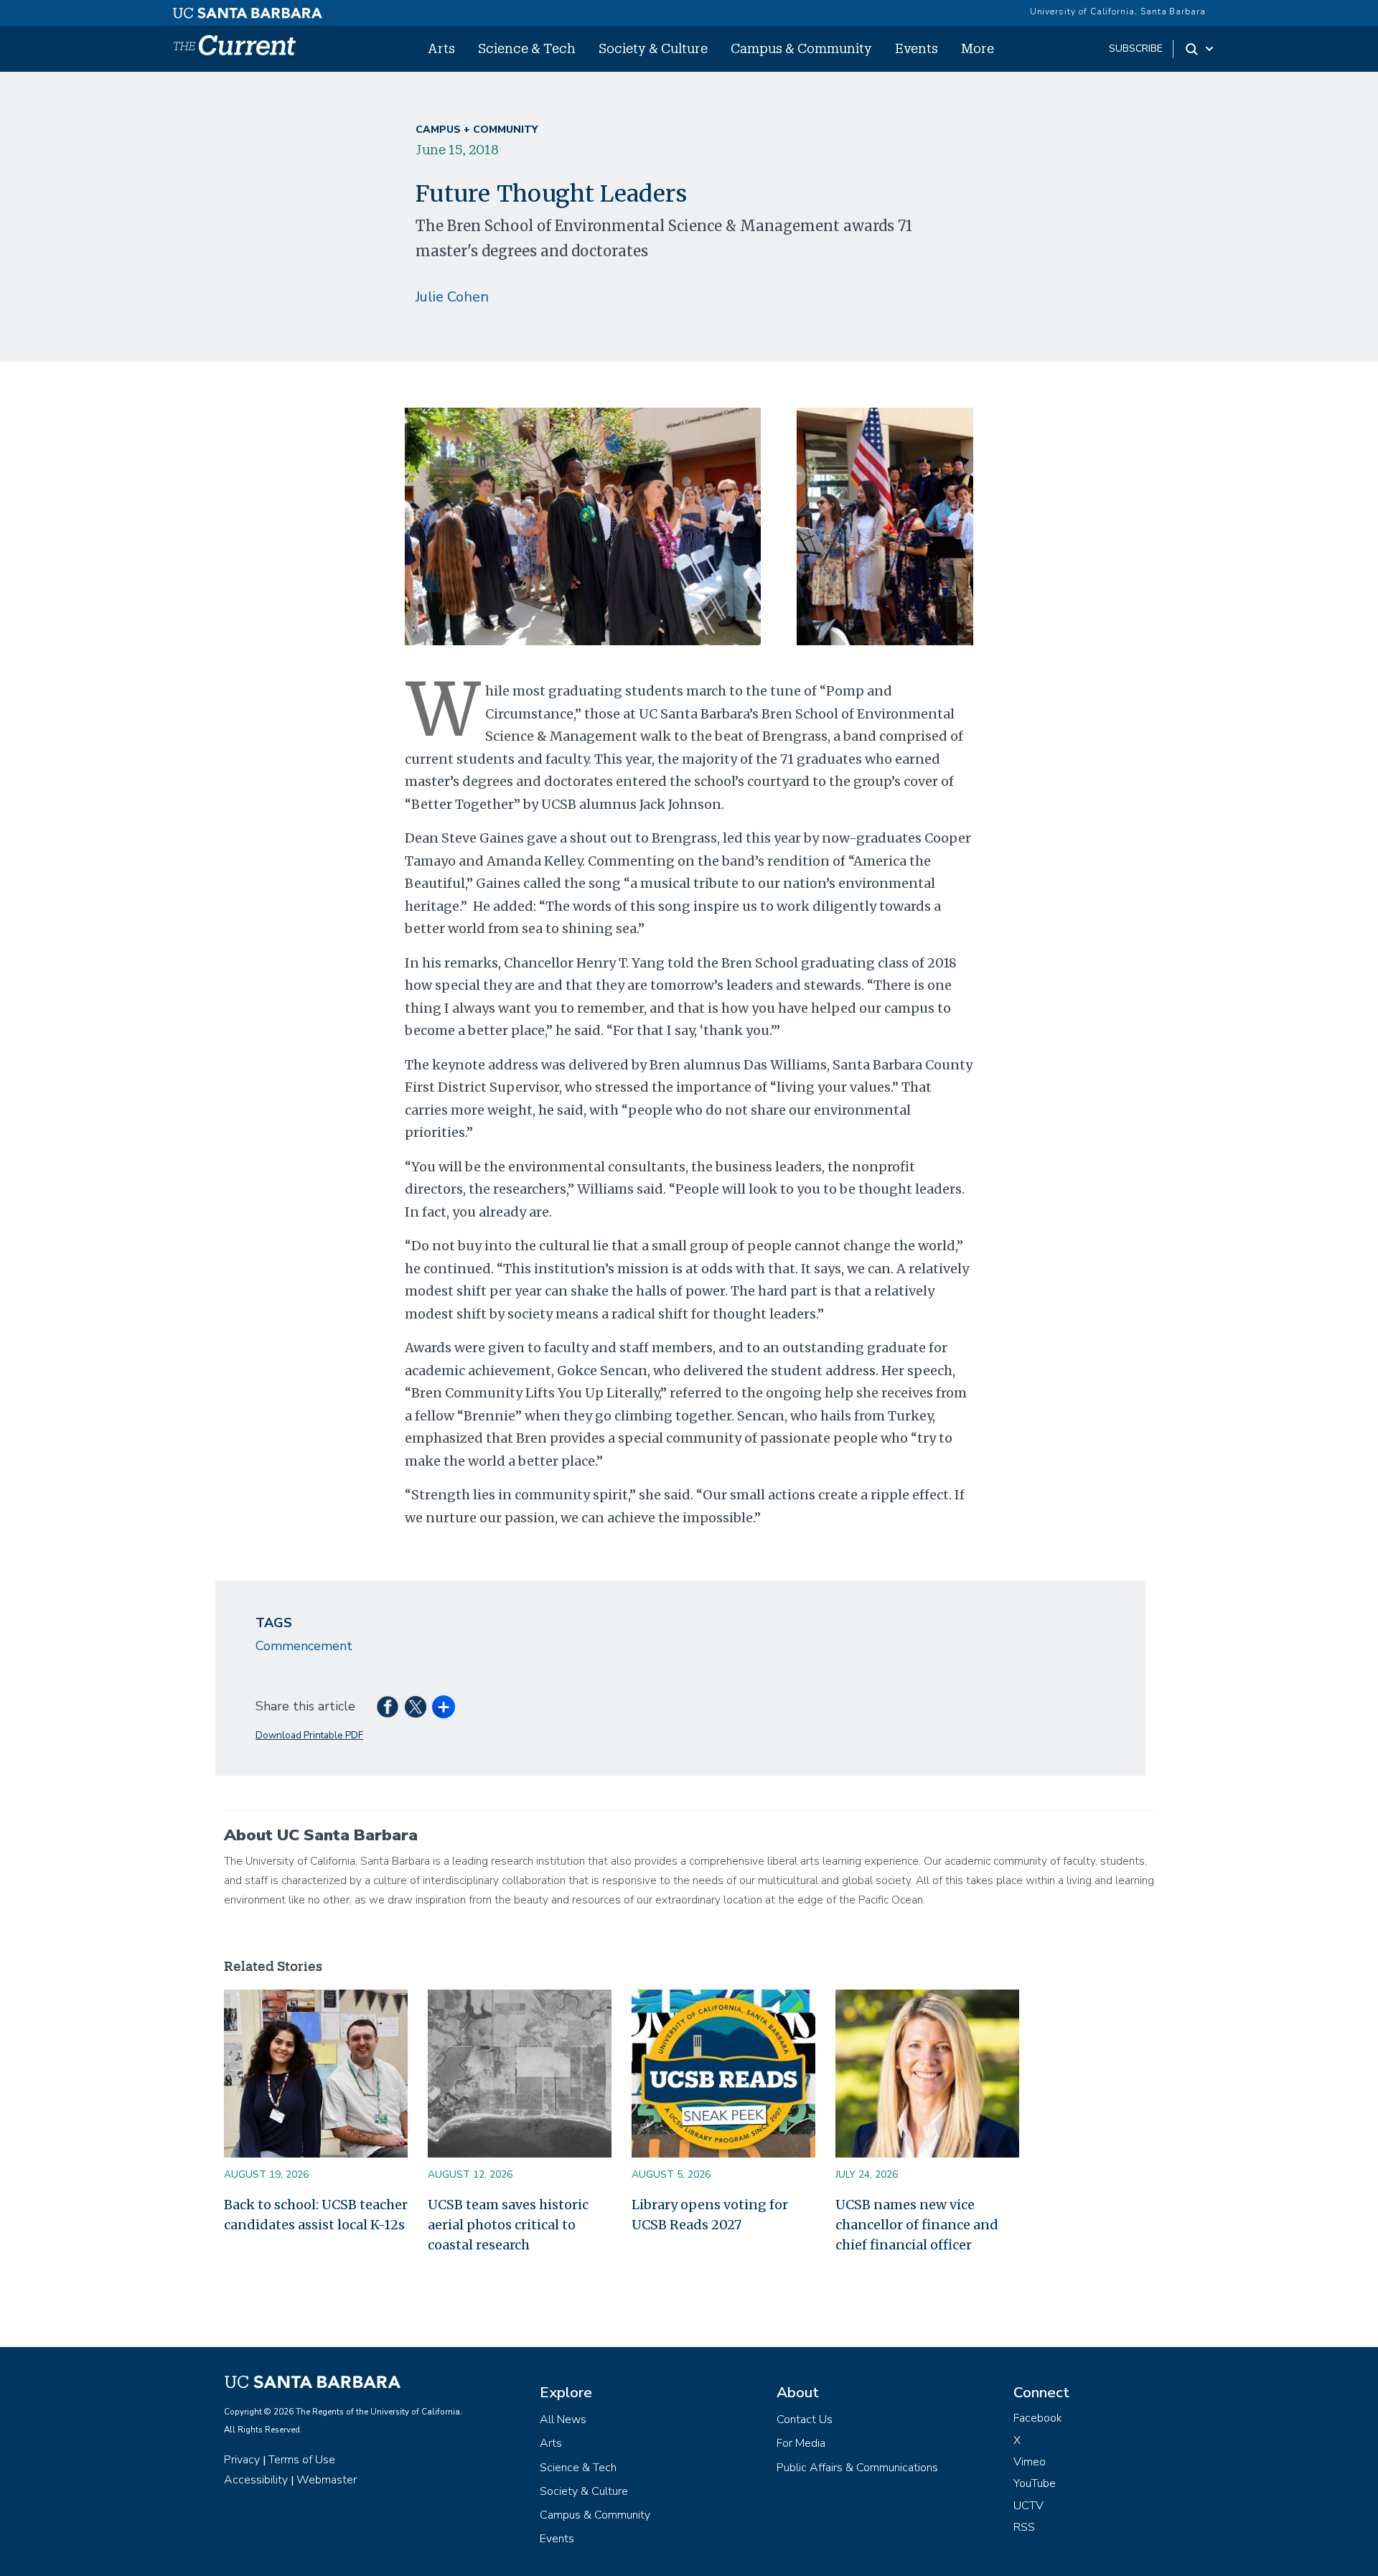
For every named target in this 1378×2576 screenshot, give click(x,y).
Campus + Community (477, 130)
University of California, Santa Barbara (1118, 11)
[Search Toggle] (1200, 49)
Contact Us (805, 2420)
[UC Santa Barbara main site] (248, 9)
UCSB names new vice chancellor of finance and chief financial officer (917, 2225)
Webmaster (327, 2480)
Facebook (1038, 2418)
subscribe (1136, 48)
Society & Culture (653, 48)
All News (563, 2420)
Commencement (304, 1646)
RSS (1024, 2527)
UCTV (1028, 2506)
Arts (441, 48)
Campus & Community (801, 48)
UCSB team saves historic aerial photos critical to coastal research (508, 2225)
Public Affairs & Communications (857, 2468)
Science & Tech (527, 48)
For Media (801, 2443)
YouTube (1035, 2483)
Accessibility (256, 2480)
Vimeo (1030, 2462)
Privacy (242, 2460)
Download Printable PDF (309, 1735)
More (978, 48)
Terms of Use (302, 2460)
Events (917, 48)
